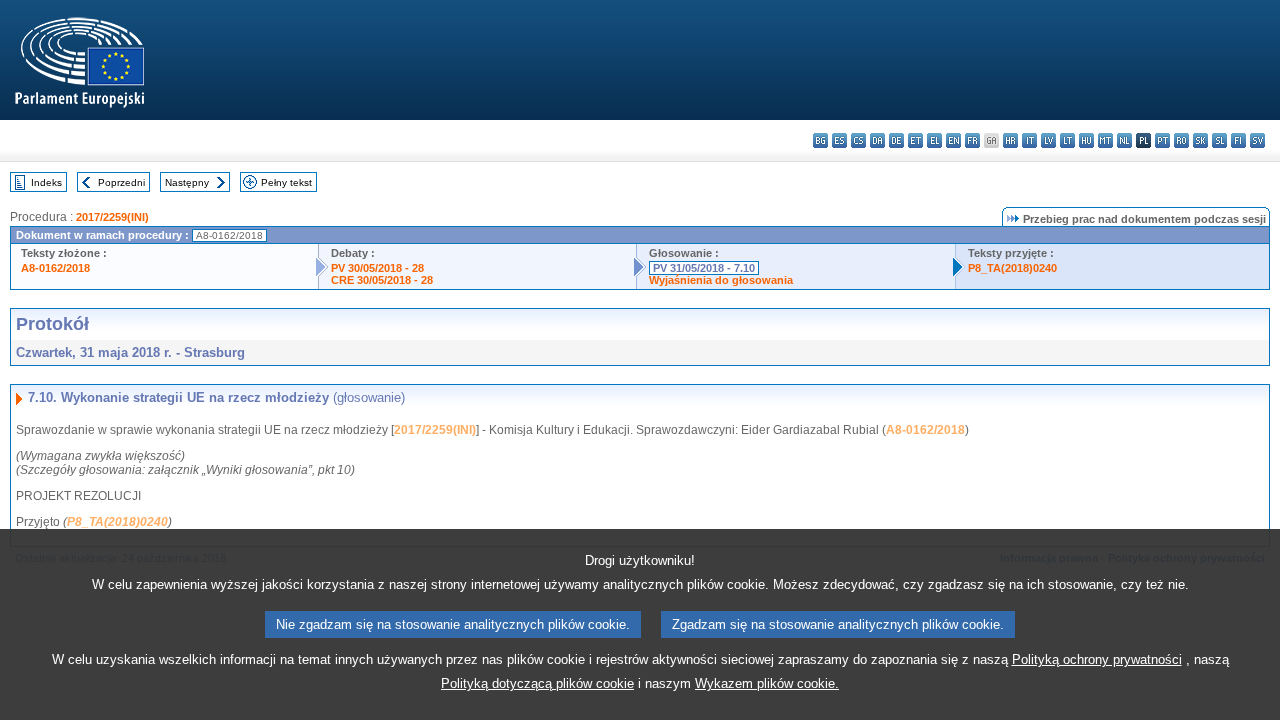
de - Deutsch (896, 140)
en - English (953, 140)
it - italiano (1029, 140)
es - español (839, 140)
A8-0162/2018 (55, 268)
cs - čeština (858, 140)
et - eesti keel (915, 140)
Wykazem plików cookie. (767, 683)
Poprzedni (121, 182)
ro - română (1181, 140)
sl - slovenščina (1219, 140)
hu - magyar (1086, 140)
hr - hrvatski (1010, 140)
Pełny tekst (286, 182)
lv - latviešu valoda (1048, 140)
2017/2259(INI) (112, 217)
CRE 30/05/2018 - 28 (382, 280)
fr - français (972, 140)
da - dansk (877, 140)
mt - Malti (1105, 140)
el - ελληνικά (934, 140)
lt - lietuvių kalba (1067, 140)
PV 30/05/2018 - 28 (377, 268)
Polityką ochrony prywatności (1097, 659)
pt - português (1162, 140)
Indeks (46, 182)
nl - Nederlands (1124, 140)
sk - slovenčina (1200, 140)
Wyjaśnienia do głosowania (721, 280)
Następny (187, 182)
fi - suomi (1238, 140)
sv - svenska (1257, 140)
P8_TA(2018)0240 (1012, 268)
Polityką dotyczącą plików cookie (537, 683)
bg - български (820, 140)
